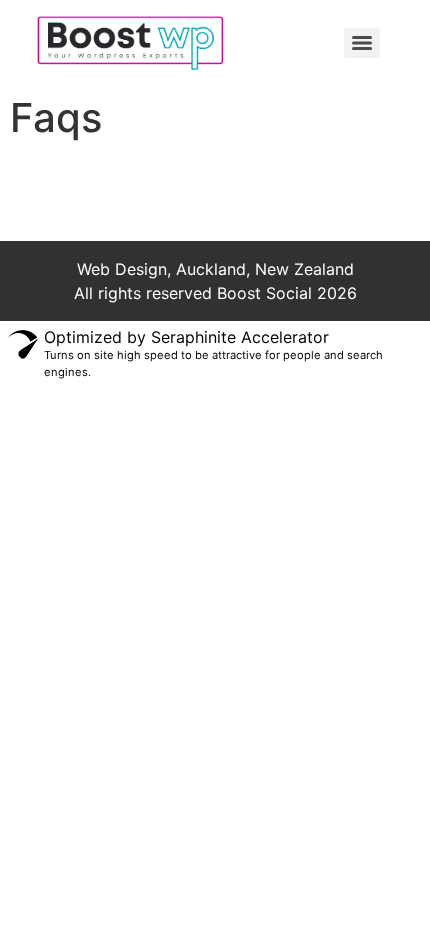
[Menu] (362, 43)
